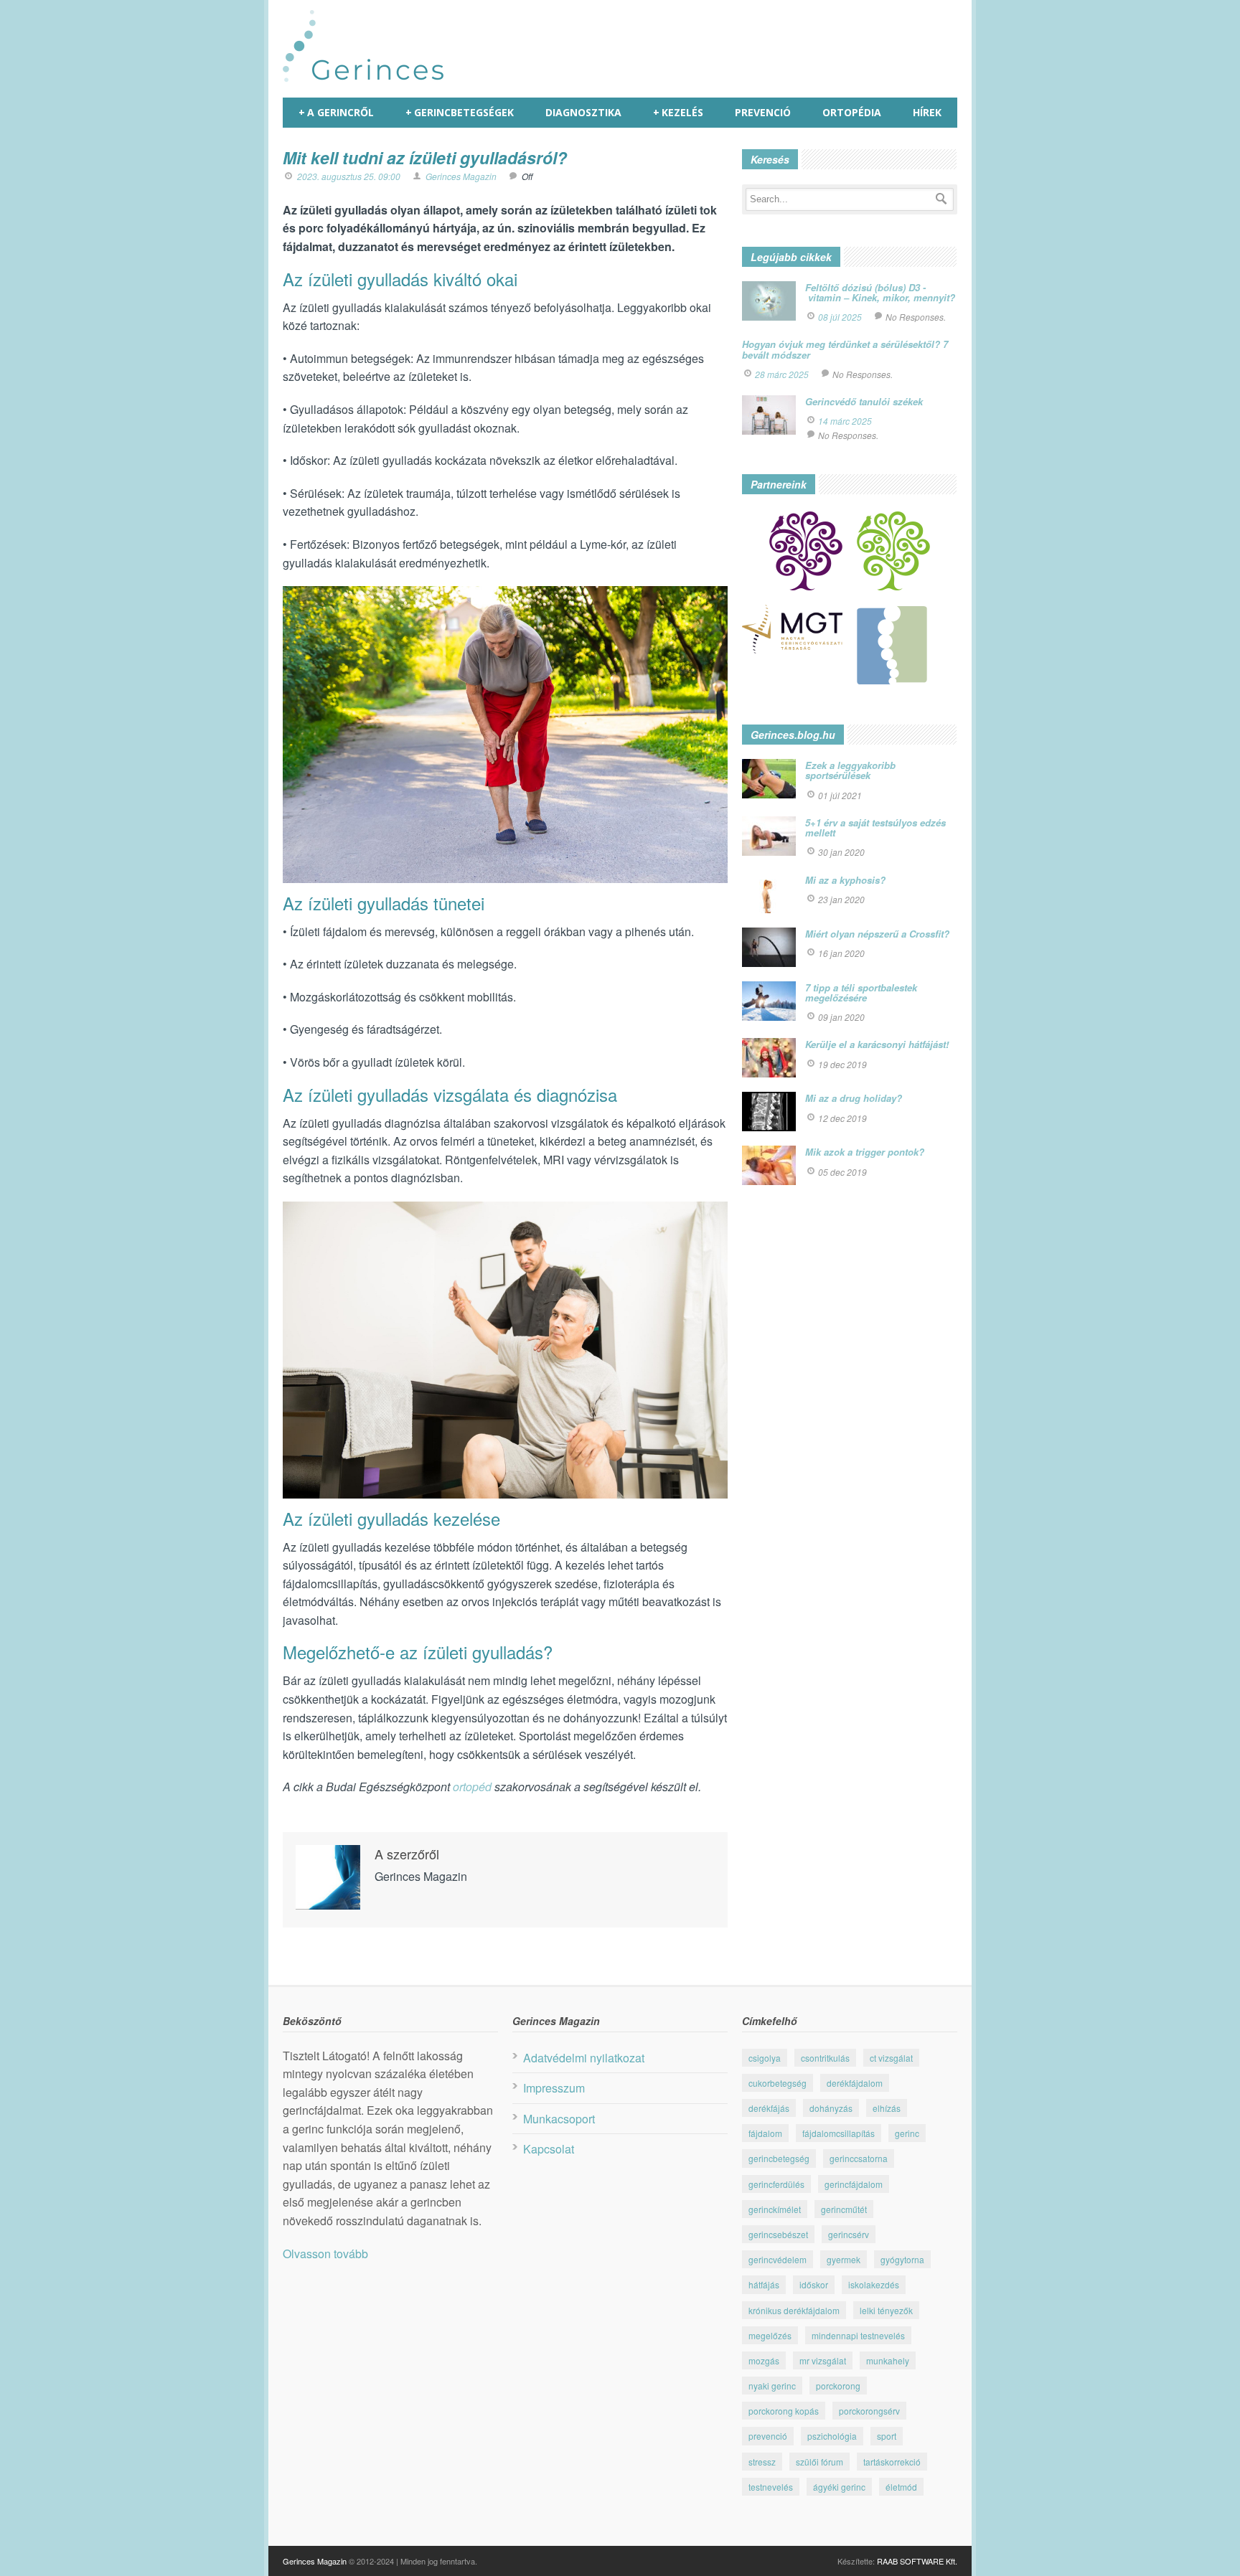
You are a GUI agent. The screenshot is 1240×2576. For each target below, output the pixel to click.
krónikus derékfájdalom (794, 2310)
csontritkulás (825, 2058)
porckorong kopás (784, 2411)
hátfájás (764, 2284)
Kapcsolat (549, 2149)
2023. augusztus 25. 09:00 (349, 176)
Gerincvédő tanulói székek (864, 401)
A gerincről (336, 112)
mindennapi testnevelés (858, 2335)
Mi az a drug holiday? (854, 1098)
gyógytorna (902, 2259)
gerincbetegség (779, 2158)
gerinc (907, 2133)
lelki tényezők (886, 2310)
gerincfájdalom (854, 2184)
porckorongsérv (869, 2411)
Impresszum (554, 2088)
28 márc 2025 (782, 374)
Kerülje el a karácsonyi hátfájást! (877, 1044)
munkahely (888, 2360)
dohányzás (831, 2108)
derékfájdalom (855, 2083)
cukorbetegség (778, 2083)
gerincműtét (844, 2209)
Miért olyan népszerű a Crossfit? (877, 934)
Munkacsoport (559, 2119)
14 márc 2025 (845, 421)
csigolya (765, 2058)
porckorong (838, 2386)
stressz (762, 2462)
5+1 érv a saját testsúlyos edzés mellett (875, 827)
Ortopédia (852, 112)
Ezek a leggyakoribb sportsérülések (850, 770)
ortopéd (472, 1787)
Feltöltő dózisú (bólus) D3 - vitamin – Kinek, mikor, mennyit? (880, 292)
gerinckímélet (775, 2209)
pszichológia (832, 2436)
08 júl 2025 (840, 317)
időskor (814, 2284)
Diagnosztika (583, 112)
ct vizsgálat (891, 2058)
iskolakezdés (874, 2284)
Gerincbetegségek (460, 112)
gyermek (844, 2259)
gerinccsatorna (859, 2158)
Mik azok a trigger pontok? (865, 1152)
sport (887, 2436)
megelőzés (770, 2335)
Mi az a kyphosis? (845, 880)
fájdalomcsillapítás (839, 2133)
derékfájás (769, 2108)
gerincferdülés (776, 2184)
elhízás (887, 2108)
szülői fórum (819, 2462)
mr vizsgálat (823, 2360)
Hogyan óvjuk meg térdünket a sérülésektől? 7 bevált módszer (845, 349)
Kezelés (678, 112)
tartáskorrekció (892, 2462)
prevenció (768, 2436)
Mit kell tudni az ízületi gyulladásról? (425, 157)
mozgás (764, 2360)
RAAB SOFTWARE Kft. (917, 2561)
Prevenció (763, 112)
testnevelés (771, 2487)
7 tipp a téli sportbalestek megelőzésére (861, 992)
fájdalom (765, 2133)
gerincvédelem (778, 2259)
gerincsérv (849, 2234)
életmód (901, 2487)
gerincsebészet (778, 2234)
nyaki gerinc (772, 2386)
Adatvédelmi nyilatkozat (584, 2058)
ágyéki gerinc (839, 2487)
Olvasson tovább (325, 2254)
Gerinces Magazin (461, 176)
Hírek (927, 112)
